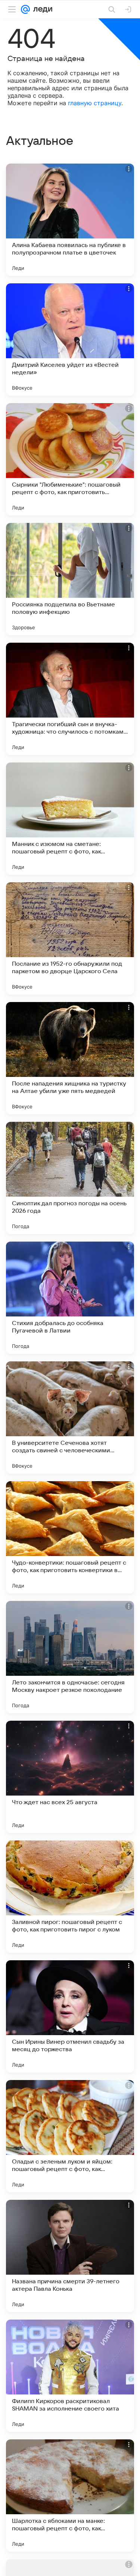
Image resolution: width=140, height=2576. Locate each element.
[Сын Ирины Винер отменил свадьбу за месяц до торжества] (70, 2016)
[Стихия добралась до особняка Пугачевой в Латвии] (70, 1298)
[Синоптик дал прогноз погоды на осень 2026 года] (70, 1178)
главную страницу (95, 103)
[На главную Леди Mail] (41, 9)
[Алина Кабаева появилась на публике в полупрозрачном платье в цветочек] (70, 220)
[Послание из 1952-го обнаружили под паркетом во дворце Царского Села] (70, 938)
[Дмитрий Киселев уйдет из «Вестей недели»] (70, 339)
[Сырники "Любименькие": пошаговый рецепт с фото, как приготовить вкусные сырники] (70, 459)
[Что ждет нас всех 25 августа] (70, 1777)
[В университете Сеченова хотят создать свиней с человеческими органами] (70, 1418)
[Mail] (25, 9)
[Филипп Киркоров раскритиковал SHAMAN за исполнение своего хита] (70, 2376)
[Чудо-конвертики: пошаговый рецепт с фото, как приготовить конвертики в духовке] (70, 1537)
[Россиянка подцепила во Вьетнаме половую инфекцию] (70, 579)
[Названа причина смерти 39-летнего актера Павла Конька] (70, 2256)
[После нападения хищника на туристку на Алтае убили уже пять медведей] (70, 1058)
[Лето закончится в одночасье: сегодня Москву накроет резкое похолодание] (70, 1657)
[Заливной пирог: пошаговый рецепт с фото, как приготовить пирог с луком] (70, 1897)
